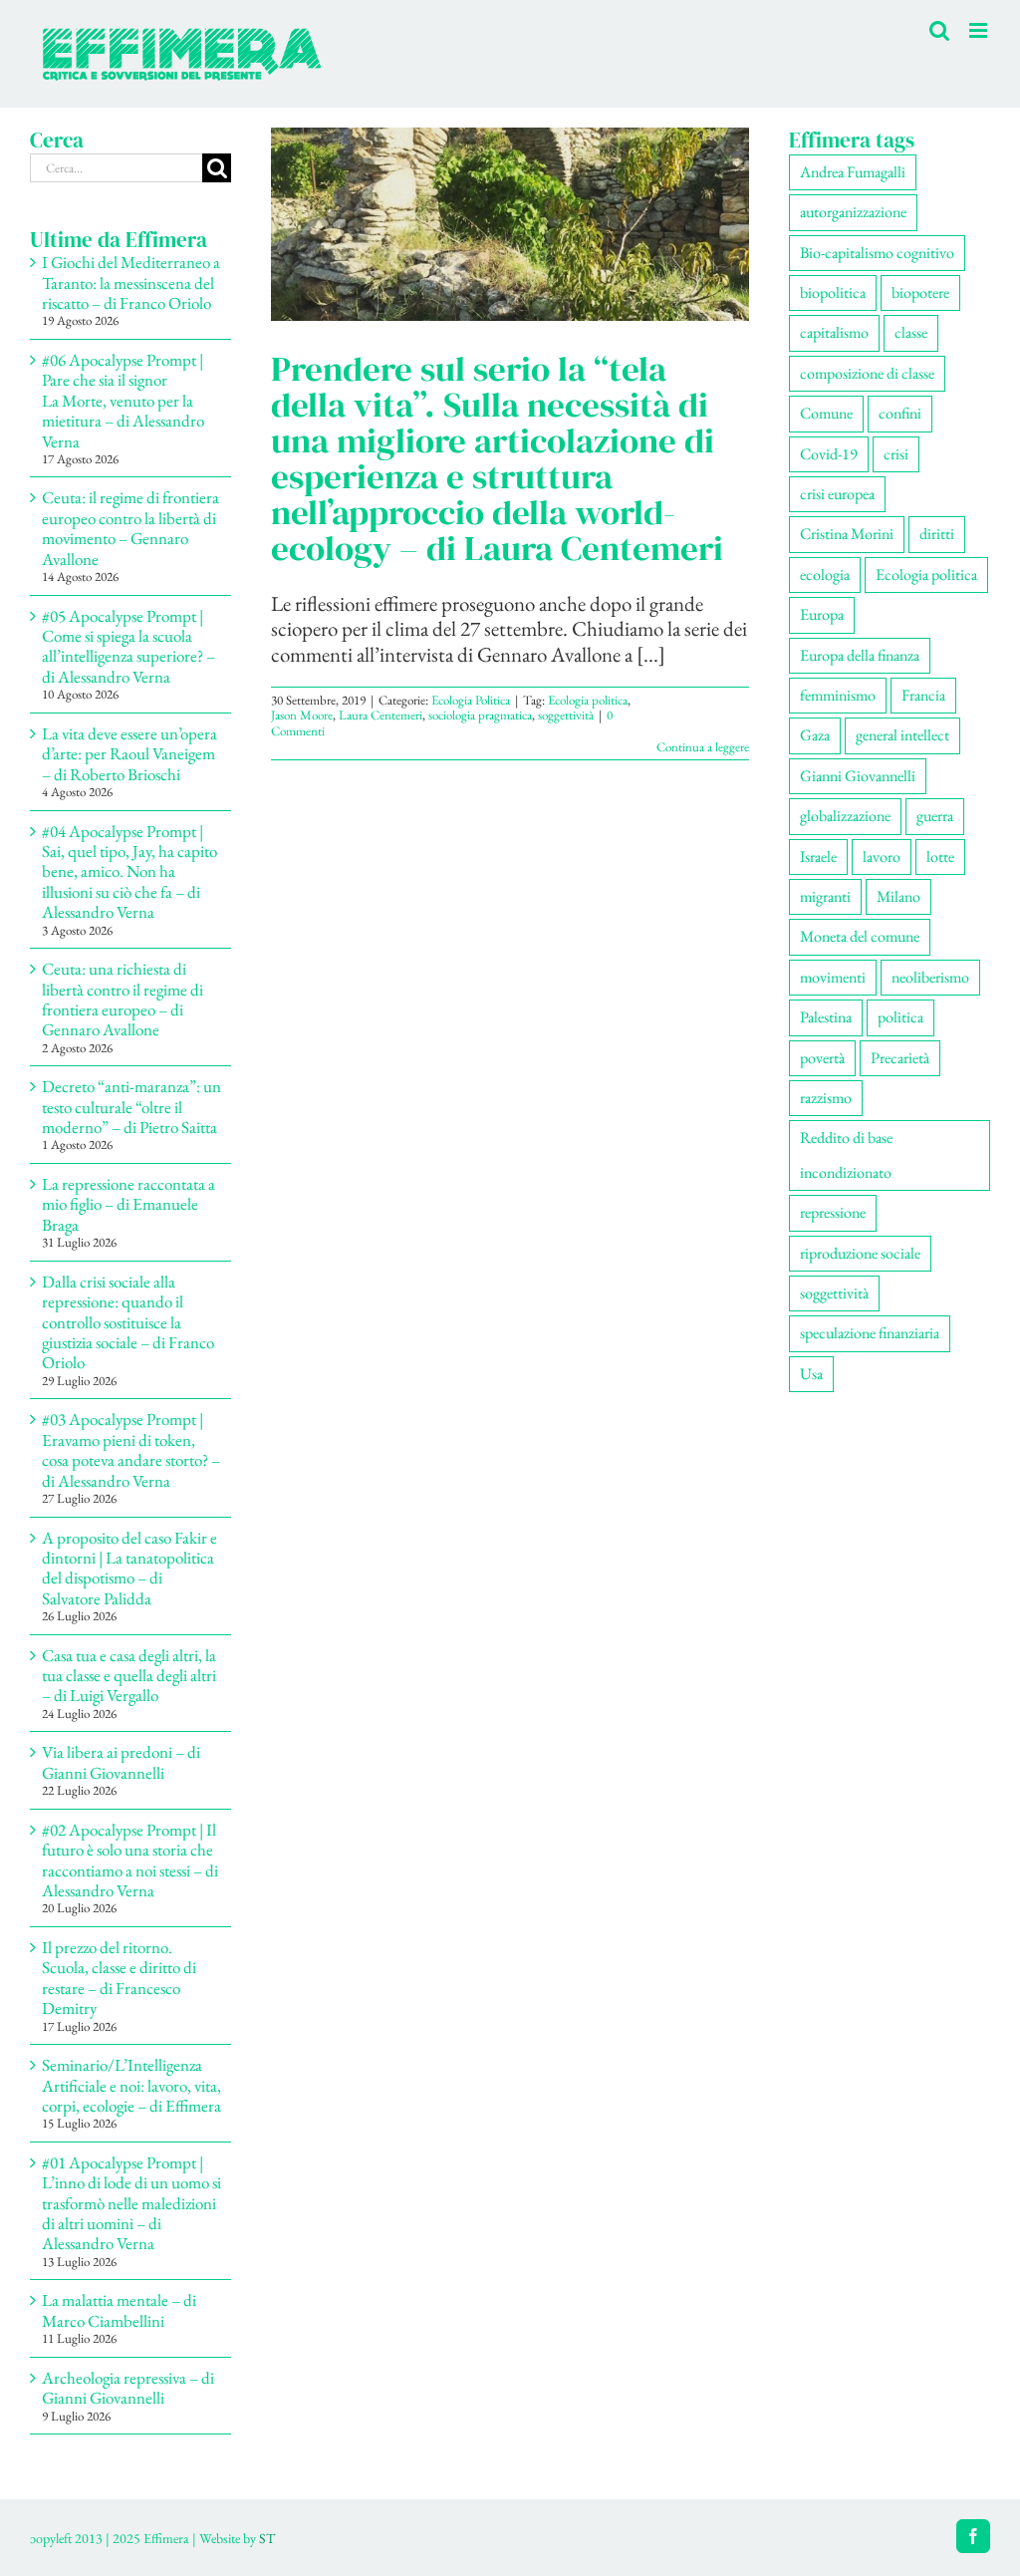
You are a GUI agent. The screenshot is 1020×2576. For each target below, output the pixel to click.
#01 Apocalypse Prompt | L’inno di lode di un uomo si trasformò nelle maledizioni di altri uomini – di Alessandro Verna (131, 2203)
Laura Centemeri (381, 715)
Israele (818, 857)
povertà (822, 1058)
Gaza (815, 735)
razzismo (826, 1098)
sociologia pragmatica (480, 715)
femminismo (838, 695)
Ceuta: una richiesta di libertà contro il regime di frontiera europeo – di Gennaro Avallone (123, 999)
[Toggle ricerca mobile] (939, 30)
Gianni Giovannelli (858, 776)
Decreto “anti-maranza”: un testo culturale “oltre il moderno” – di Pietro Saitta (131, 1107)
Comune (826, 413)
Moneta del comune (860, 936)
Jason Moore (302, 715)
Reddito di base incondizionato (846, 1154)
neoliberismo (930, 977)
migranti (825, 896)
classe (911, 332)
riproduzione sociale (860, 1253)
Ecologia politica (588, 700)
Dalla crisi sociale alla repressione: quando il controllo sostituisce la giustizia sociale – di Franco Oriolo (128, 1322)
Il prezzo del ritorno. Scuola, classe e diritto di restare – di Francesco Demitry (119, 1978)
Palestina (826, 1017)
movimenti (833, 977)
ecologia (825, 574)
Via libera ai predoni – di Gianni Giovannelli (121, 1762)
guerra (935, 816)
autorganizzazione (853, 212)
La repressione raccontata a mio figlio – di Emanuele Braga (128, 1204)
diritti (937, 534)
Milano (898, 896)
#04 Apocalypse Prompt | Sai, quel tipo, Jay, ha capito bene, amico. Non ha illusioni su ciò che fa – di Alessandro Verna (129, 872)
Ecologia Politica (471, 700)
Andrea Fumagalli (853, 172)
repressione (833, 1212)
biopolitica (833, 292)
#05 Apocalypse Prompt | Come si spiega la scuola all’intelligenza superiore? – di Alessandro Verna (128, 646)
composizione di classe (867, 373)
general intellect (902, 735)
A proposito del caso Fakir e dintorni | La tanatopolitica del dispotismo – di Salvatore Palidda (129, 1568)
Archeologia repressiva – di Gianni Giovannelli (128, 2388)
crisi (896, 454)
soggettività (566, 715)
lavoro (882, 857)
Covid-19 (829, 454)
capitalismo (834, 332)
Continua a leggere (703, 747)
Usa (811, 1374)
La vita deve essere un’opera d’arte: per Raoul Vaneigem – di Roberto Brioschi (129, 754)
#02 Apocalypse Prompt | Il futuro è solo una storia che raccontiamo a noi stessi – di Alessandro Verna (130, 1860)
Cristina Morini (847, 534)
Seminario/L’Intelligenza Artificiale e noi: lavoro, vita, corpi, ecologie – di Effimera (131, 2085)
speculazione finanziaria (870, 1333)
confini (900, 413)
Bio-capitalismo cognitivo (877, 253)
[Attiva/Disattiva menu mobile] (980, 30)
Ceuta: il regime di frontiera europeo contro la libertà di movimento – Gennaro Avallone (130, 528)
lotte (940, 857)
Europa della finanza (860, 655)
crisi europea (837, 494)
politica (900, 1017)
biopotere (920, 292)
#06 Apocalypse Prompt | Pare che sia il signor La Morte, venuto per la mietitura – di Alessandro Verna (123, 401)
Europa (822, 614)
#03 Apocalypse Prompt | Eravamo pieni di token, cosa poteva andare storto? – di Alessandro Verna (131, 1449)
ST (267, 2538)
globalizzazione (845, 816)
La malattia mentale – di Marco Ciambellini (119, 2310)
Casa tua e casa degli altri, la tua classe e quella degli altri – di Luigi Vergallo (129, 1676)
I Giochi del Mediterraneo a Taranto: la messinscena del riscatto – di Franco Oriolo (131, 283)
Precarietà (900, 1058)
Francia (923, 695)
